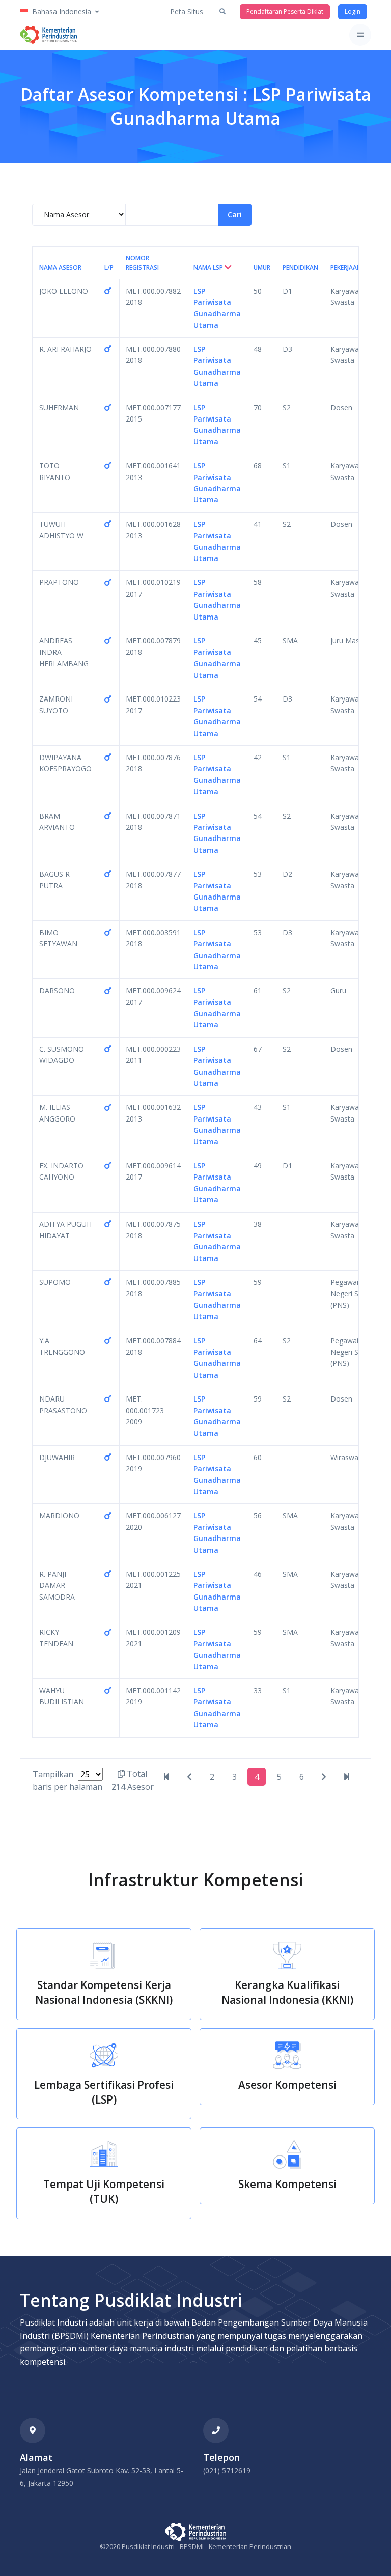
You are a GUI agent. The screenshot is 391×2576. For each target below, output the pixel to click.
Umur (262, 268)
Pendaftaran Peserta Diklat (285, 11)
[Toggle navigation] (360, 35)
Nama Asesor (60, 268)
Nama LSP (209, 268)
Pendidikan (300, 268)
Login (353, 11)
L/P (109, 268)
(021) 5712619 (227, 2470)
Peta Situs (187, 11)
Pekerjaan (346, 268)
